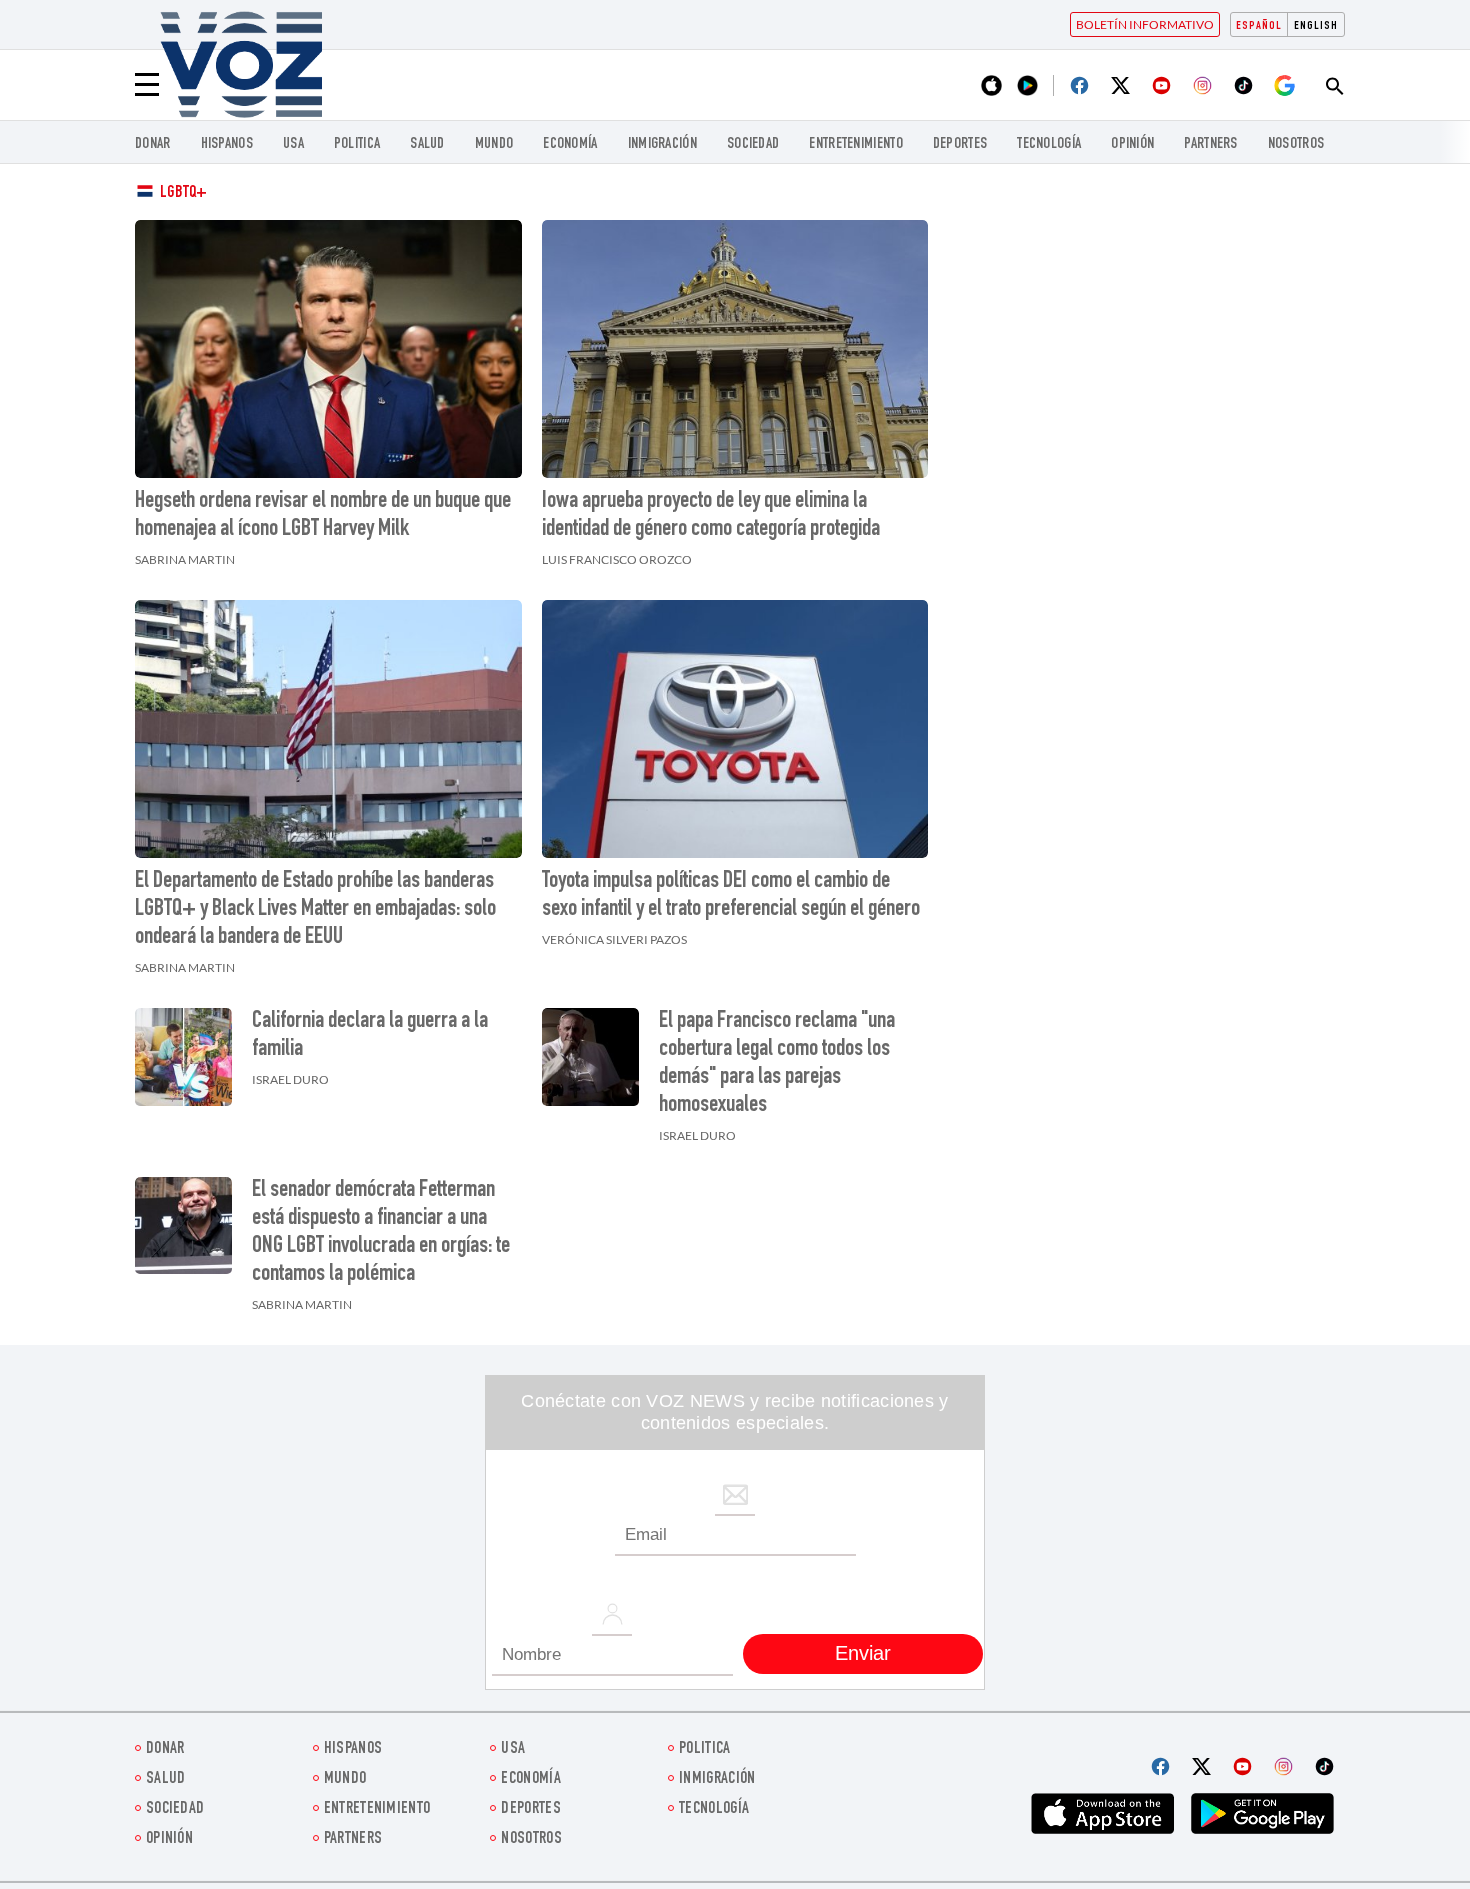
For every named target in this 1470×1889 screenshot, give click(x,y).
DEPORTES (960, 144)
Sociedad (753, 144)
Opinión (1132, 144)
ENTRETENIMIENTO (856, 144)
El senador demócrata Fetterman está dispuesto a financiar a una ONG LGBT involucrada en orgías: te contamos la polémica (381, 1233)
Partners (1210, 144)
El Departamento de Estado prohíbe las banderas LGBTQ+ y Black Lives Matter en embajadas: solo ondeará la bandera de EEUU (315, 910)
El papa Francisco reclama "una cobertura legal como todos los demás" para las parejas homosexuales (777, 1064)
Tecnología (1049, 144)
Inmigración (662, 144)
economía (570, 144)
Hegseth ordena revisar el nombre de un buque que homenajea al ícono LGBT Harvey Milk (323, 516)
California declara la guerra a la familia (370, 1036)
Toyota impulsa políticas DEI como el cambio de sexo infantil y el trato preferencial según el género (731, 896)
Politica (357, 144)
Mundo (494, 144)
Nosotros (1296, 144)
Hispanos (227, 144)
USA (293, 144)
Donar (153, 144)
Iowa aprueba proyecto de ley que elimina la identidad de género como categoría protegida (711, 516)
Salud (427, 144)
